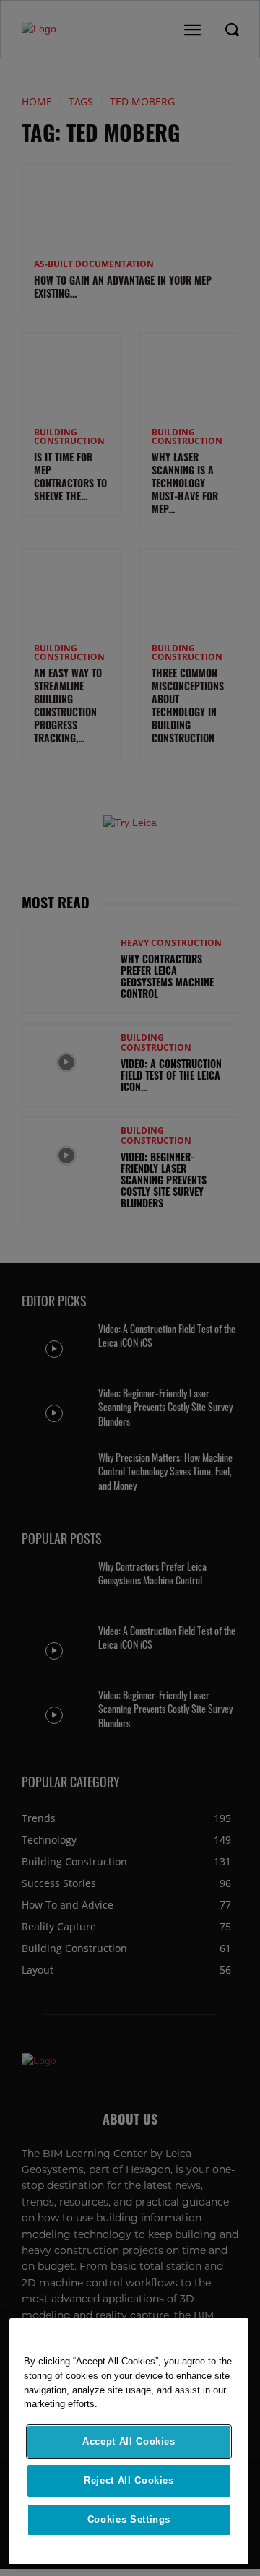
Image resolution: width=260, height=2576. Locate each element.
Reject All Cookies (129, 2480)
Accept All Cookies (129, 2441)
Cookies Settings (129, 2519)
